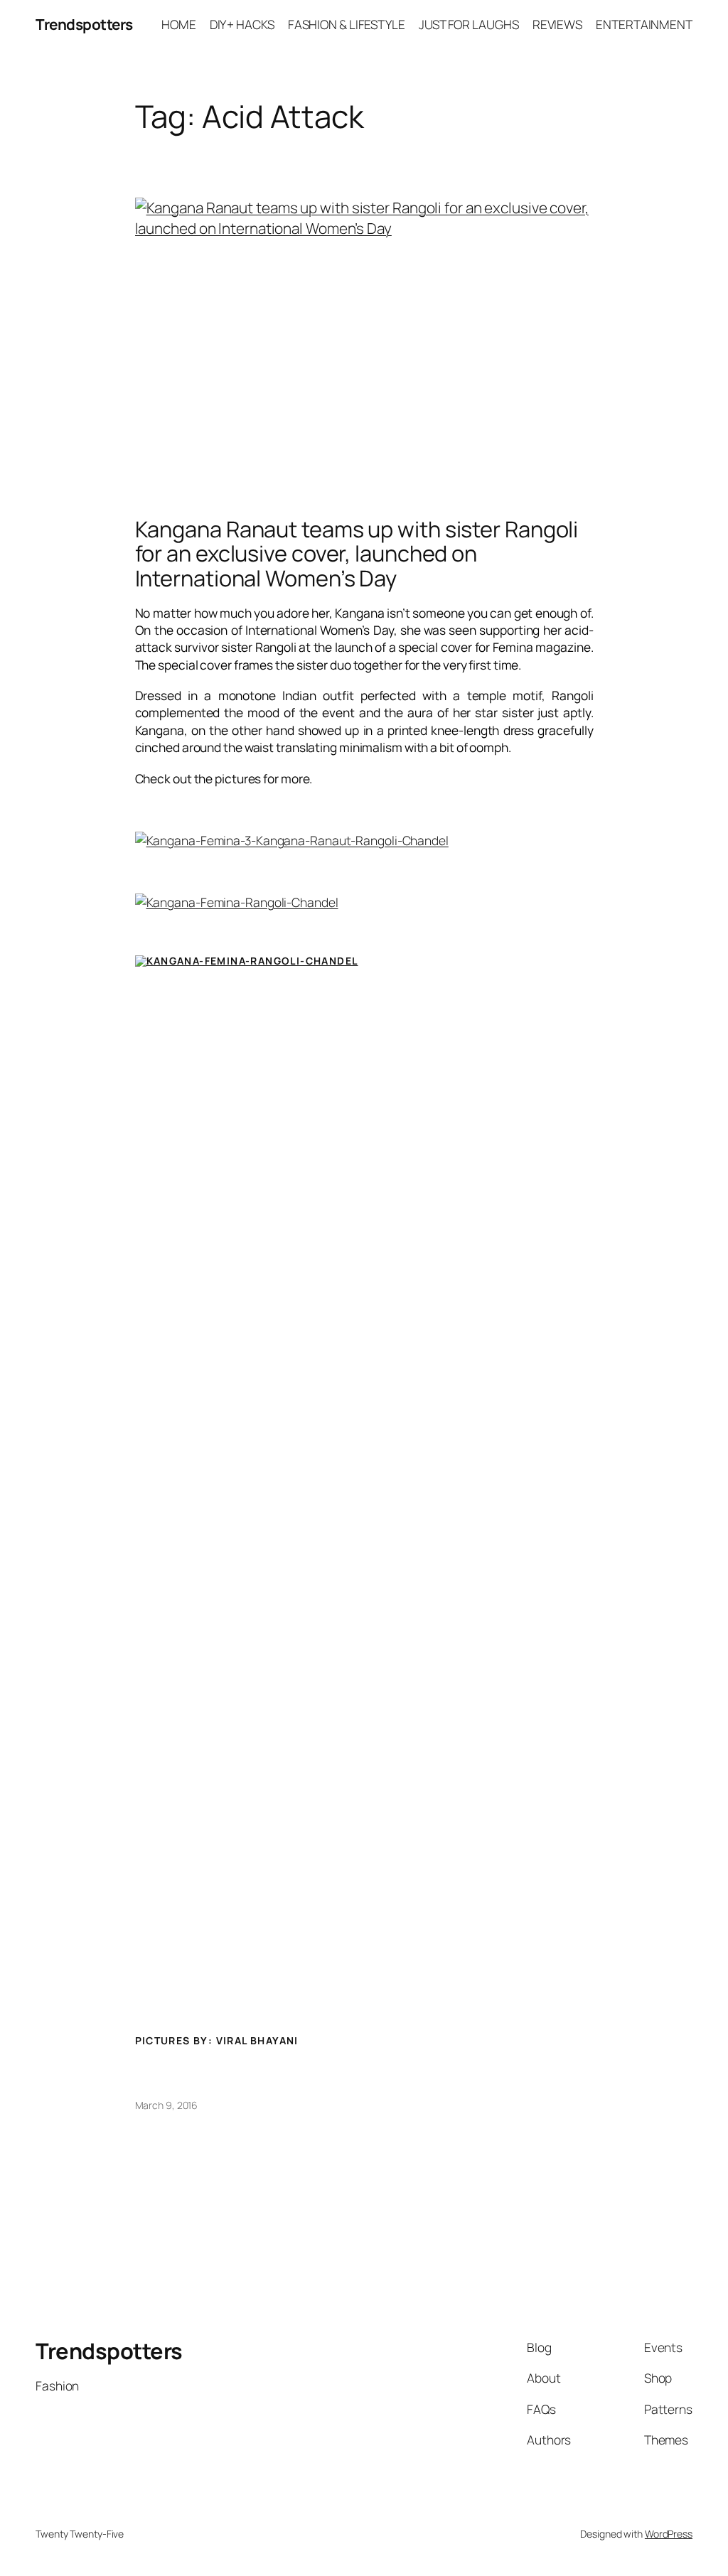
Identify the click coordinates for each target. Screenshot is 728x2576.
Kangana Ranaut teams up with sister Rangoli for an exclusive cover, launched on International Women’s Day (357, 554)
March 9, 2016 (167, 2105)
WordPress (669, 2534)
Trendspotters (84, 24)
